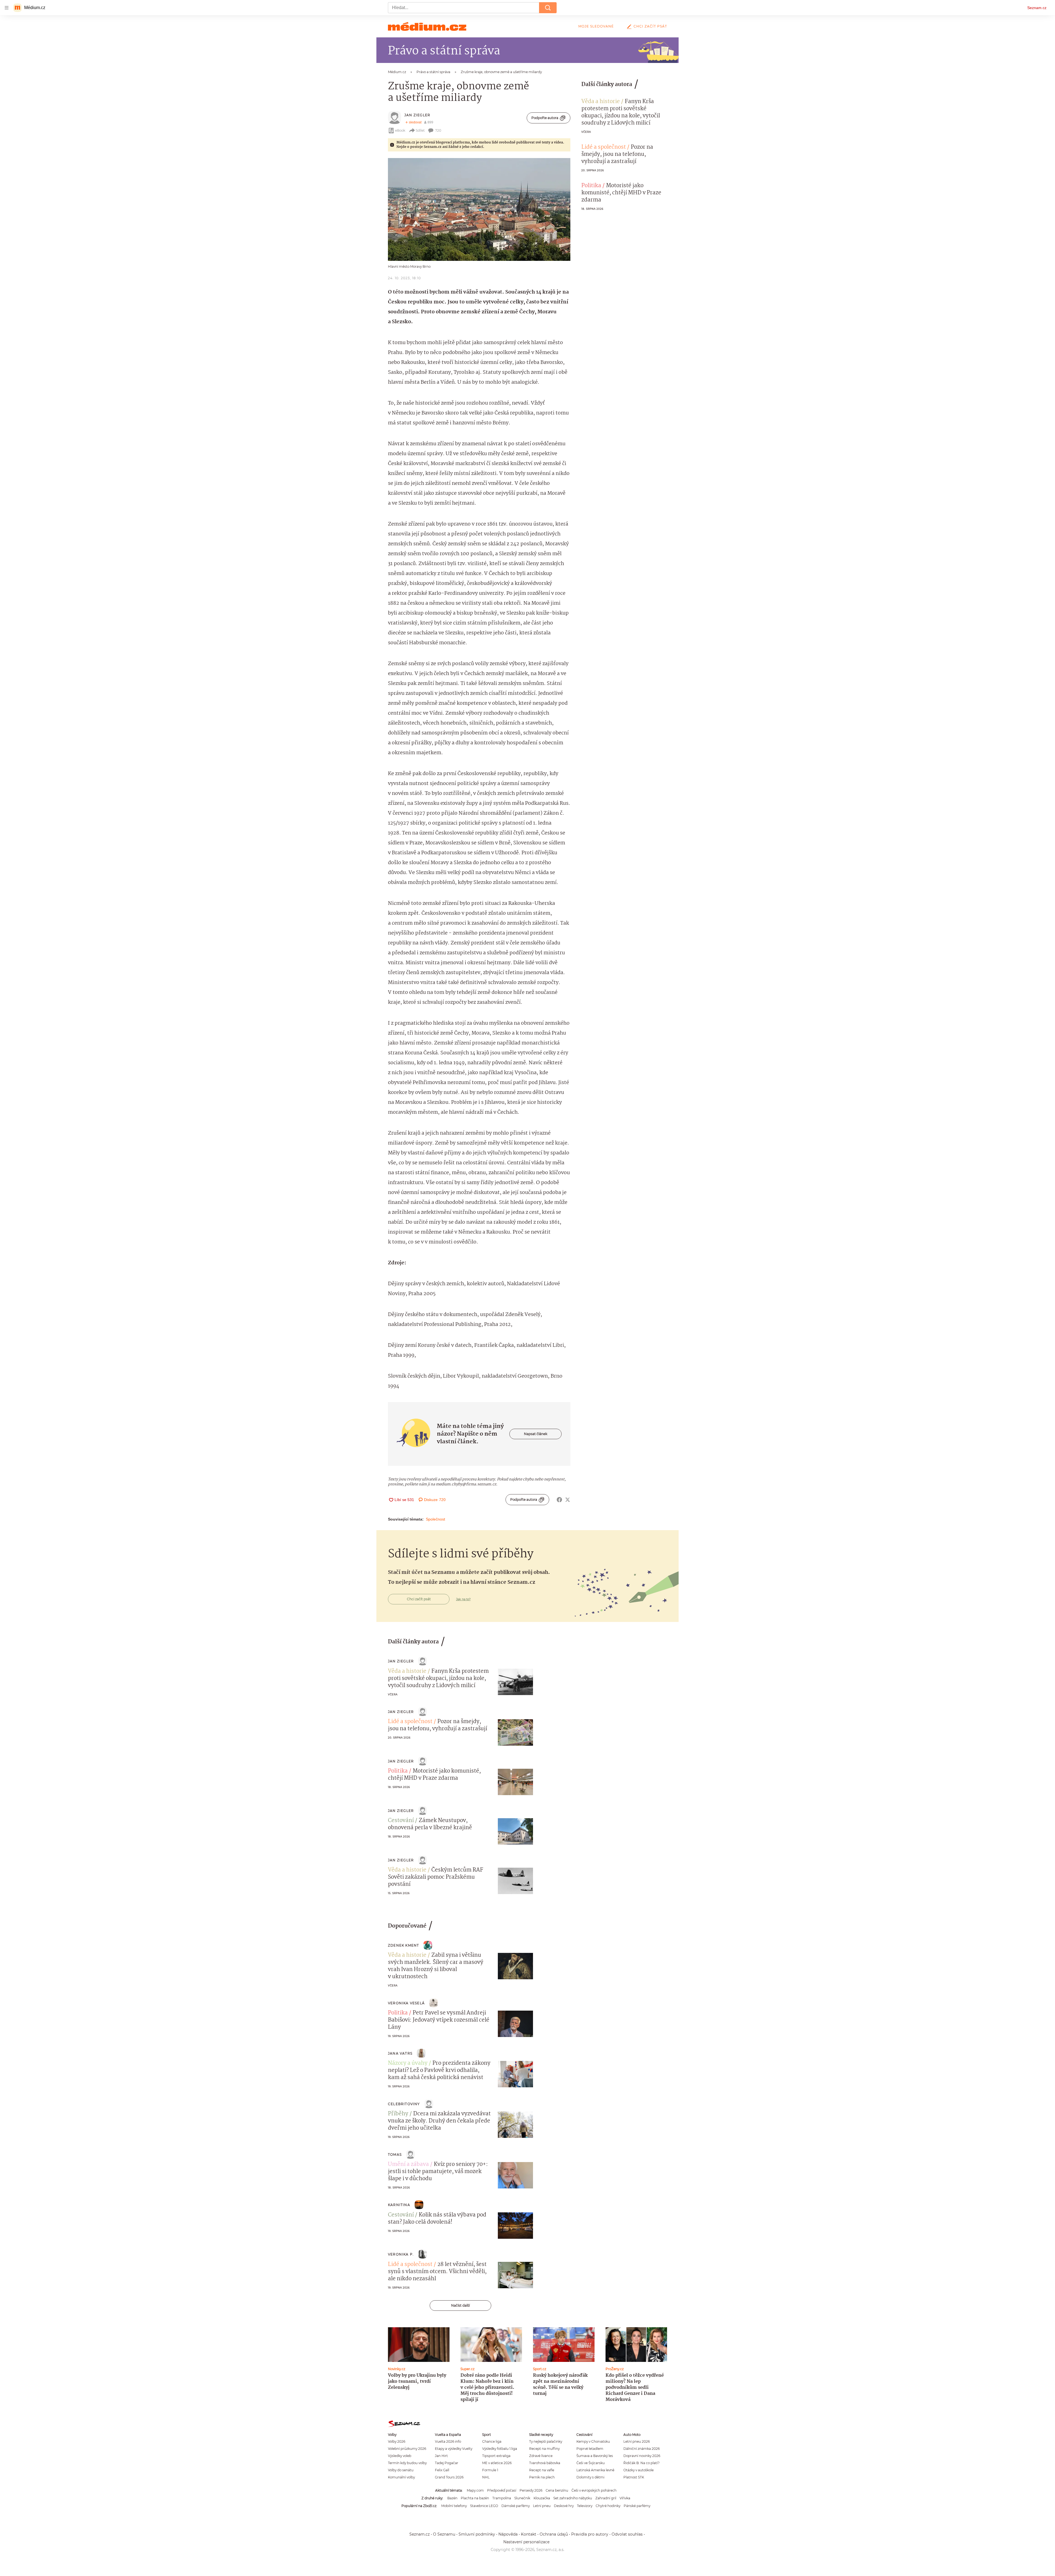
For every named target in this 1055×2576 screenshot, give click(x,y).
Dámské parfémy (516, 2506)
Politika (591, 186)
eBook (400, 130)
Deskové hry (564, 2506)
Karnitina (399, 2205)
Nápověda (508, 2534)
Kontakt (529, 2534)
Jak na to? (463, 1599)
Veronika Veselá (406, 2003)
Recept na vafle (542, 2470)
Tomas (395, 2155)
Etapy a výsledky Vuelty (454, 2449)
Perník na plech (542, 2477)
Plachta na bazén (475, 2498)
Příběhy (398, 2114)
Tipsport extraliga (496, 2456)
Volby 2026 (397, 2441)
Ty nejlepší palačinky (546, 2441)
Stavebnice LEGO (484, 2506)
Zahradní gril (606, 2498)
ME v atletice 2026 (497, 2463)
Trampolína (502, 2498)
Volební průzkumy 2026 (407, 2449)
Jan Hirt (441, 2456)
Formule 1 (490, 2470)
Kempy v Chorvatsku (593, 2441)
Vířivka (625, 2498)
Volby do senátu (401, 2470)
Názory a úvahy (408, 2063)
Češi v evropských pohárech (594, 2490)
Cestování (401, 1821)
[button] (479, 209)
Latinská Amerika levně (595, 2470)
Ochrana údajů (554, 2534)
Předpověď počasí (502, 2490)
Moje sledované (596, 26)
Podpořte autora (545, 118)
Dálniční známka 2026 (642, 2449)
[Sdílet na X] (568, 1500)
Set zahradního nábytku (573, 2498)
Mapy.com (475, 2490)
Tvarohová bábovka (545, 2463)
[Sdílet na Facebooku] (559, 1500)
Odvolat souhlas (627, 2534)
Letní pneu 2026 (637, 2441)
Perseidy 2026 (531, 2490)
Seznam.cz (1037, 8)
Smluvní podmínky (477, 2534)
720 (438, 130)
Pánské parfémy (637, 2506)
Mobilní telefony (454, 2506)
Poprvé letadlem (590, 2449)
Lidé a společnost (604, 147)
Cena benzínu (557, 2490)
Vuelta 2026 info (448, 2441)
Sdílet (420, 130)
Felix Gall (442, 2470)
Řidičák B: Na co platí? (642, 2463)
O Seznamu (444, 2534)
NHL (486, 2477)
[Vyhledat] (548, 8)
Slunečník (522, 2498)
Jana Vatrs (400, 2053)
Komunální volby (401, 2477)
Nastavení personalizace (526, 2542)
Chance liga (492, 2441)
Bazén (452, 2498)
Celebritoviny (404, 2104)
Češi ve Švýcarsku (591, 2463)
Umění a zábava (408, 2165)
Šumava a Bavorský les (595, 2456)
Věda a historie (601, 102)
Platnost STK (634, 2477)
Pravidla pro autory (590, 2534)
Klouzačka (542, 2498)
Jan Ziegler (417, 115)
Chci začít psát (650, 26)
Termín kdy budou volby (407, 2463)
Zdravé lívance (541, 2456)
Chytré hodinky (608, 2506)
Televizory (585, 2506)
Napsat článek (536, 1434)
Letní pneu (542, 2506)
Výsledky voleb (400, 2456)
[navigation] (7, 8)
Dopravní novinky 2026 (642, 2456)
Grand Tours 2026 (449, 2477)
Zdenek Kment (403, 1945)
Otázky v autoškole (638, 2470)
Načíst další (460, 2305)
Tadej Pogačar (447, 2463)
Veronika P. (401, 2254)
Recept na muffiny (544, 2449)
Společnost (435, 1519)
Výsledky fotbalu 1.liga (500, 2449)
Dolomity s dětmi (590, 2477)
